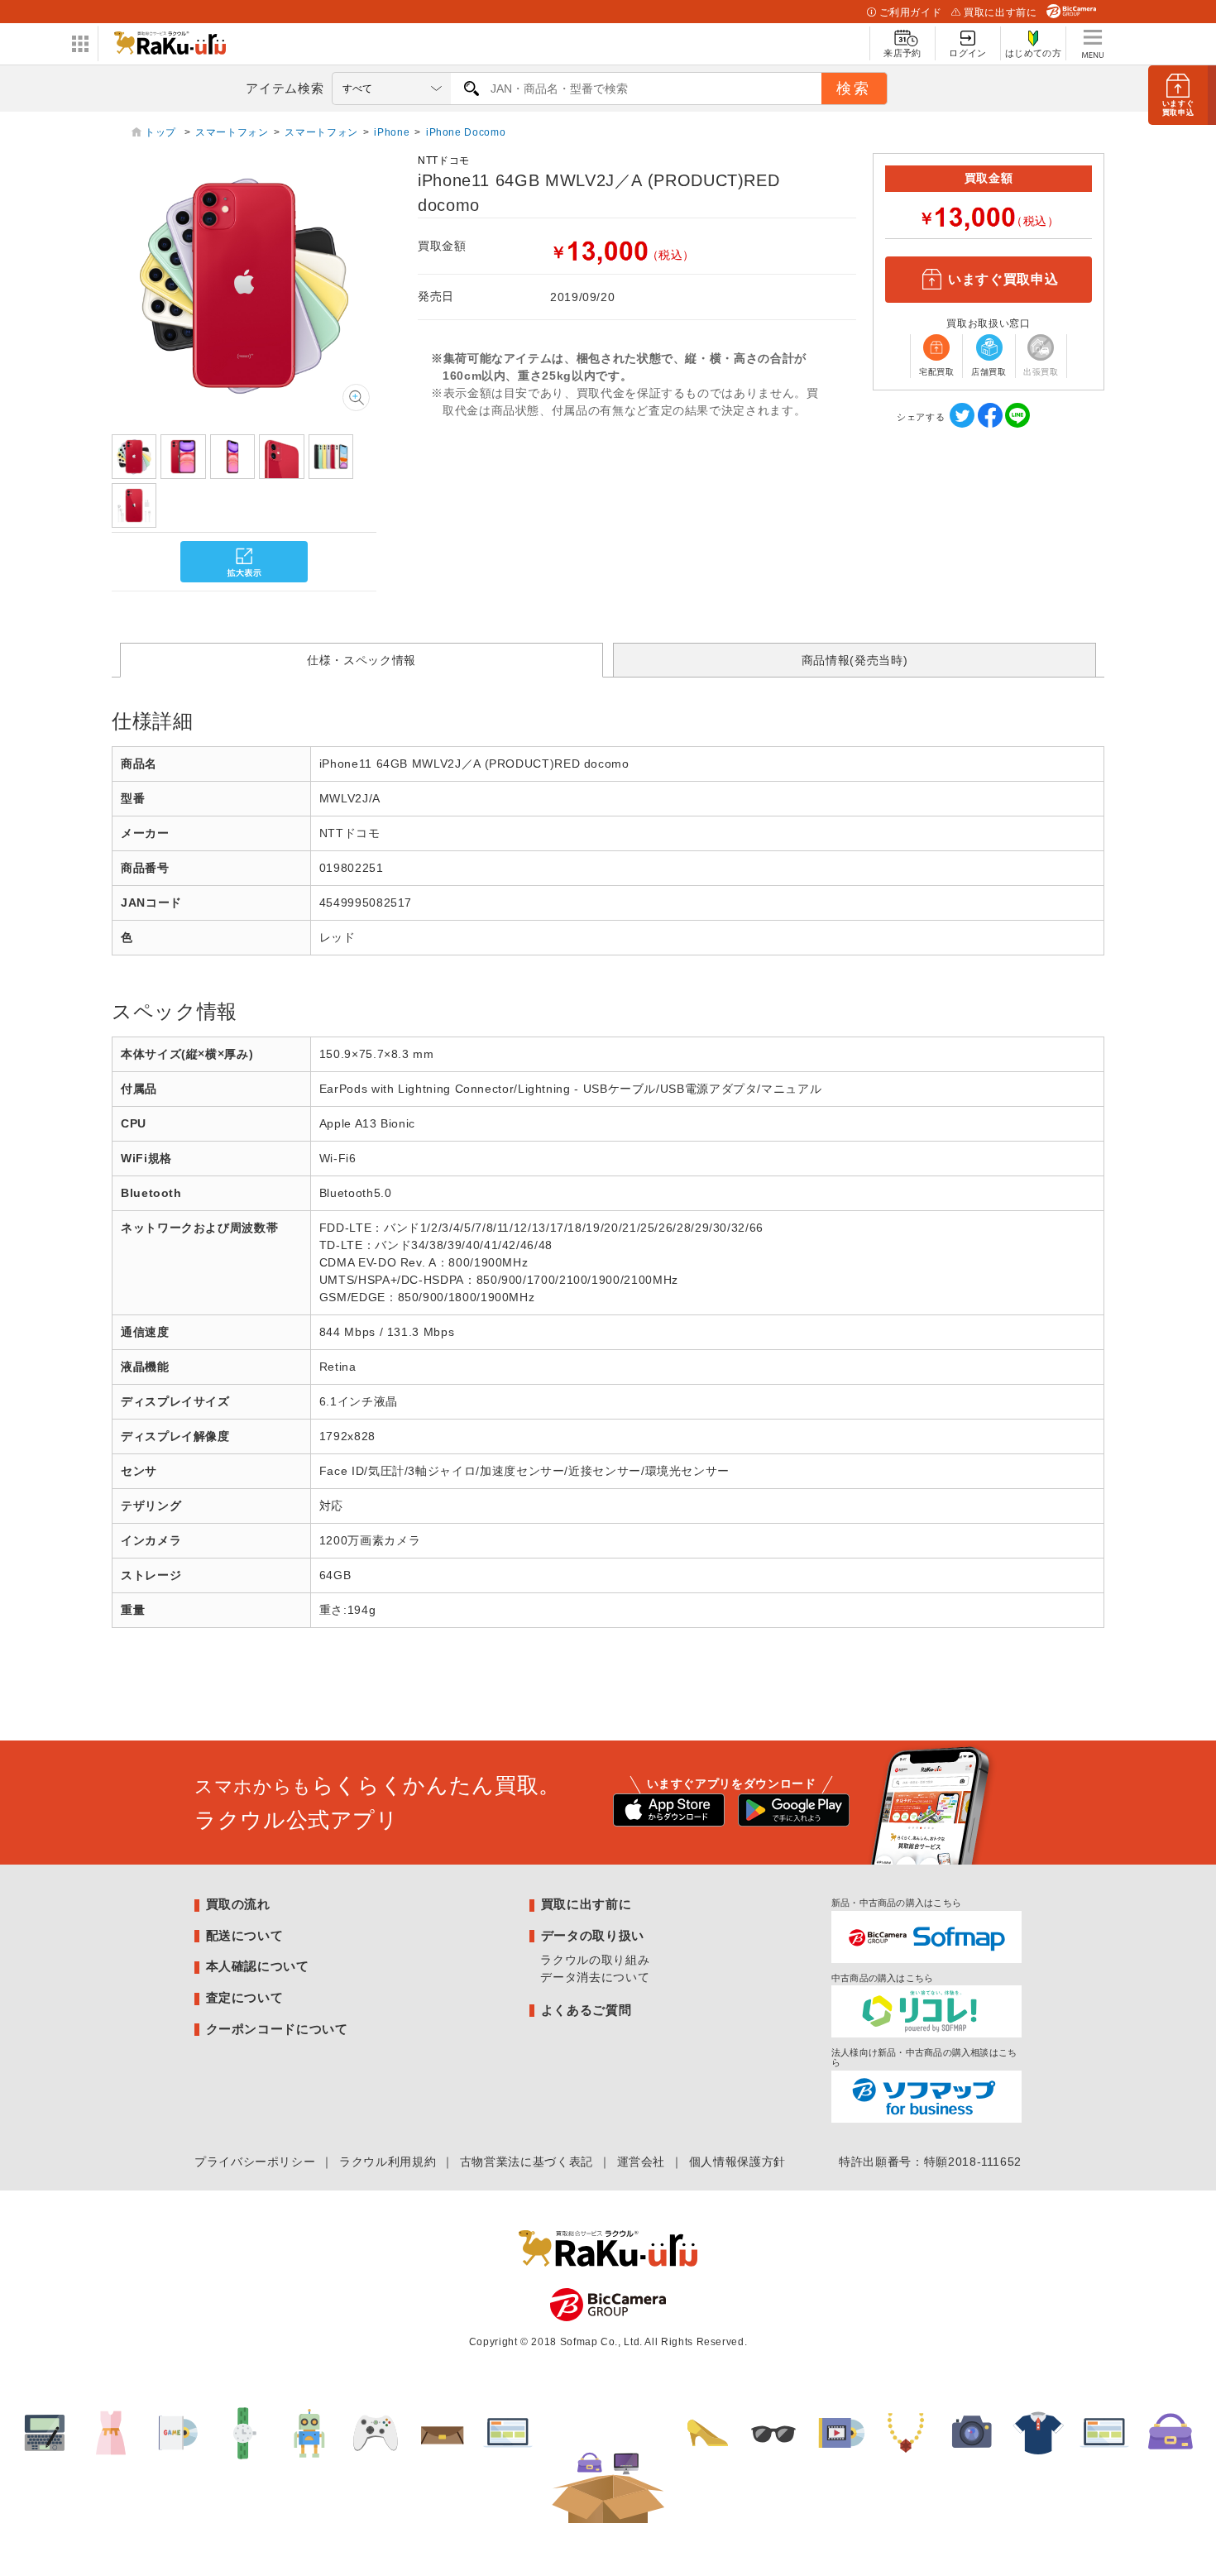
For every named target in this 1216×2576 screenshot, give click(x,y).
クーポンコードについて (277, 2029)
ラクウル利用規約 (388, 2162)
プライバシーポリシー (255, 2162)
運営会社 (642, 2162)
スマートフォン (232, 132)
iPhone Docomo (466, 132)
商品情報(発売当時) (855, 660)
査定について (245, 1997)
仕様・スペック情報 (361, 660)
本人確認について (258, 1966)
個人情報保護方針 (737, 2162)
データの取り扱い (593, 1935)
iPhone (392, 132)
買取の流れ (238, 1904)
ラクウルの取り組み (595, 1960)
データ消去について (595, 1977)
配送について (245, 1935)
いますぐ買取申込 (1003, 279)
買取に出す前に (1000, 12)
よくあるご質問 (586, 2010)
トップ (162, 132)
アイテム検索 (285, 88)
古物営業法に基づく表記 (527, 2162)
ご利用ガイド (911, 12)
